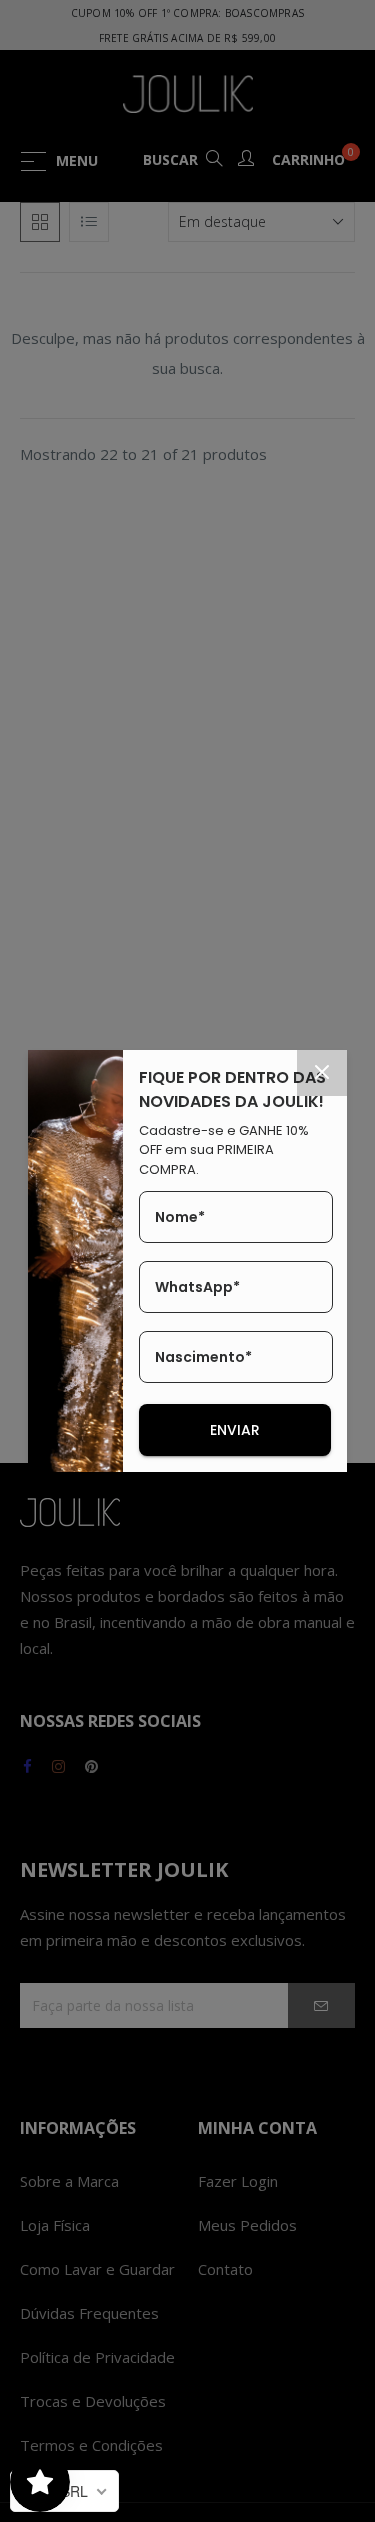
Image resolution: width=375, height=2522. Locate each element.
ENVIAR (235, 1430)
